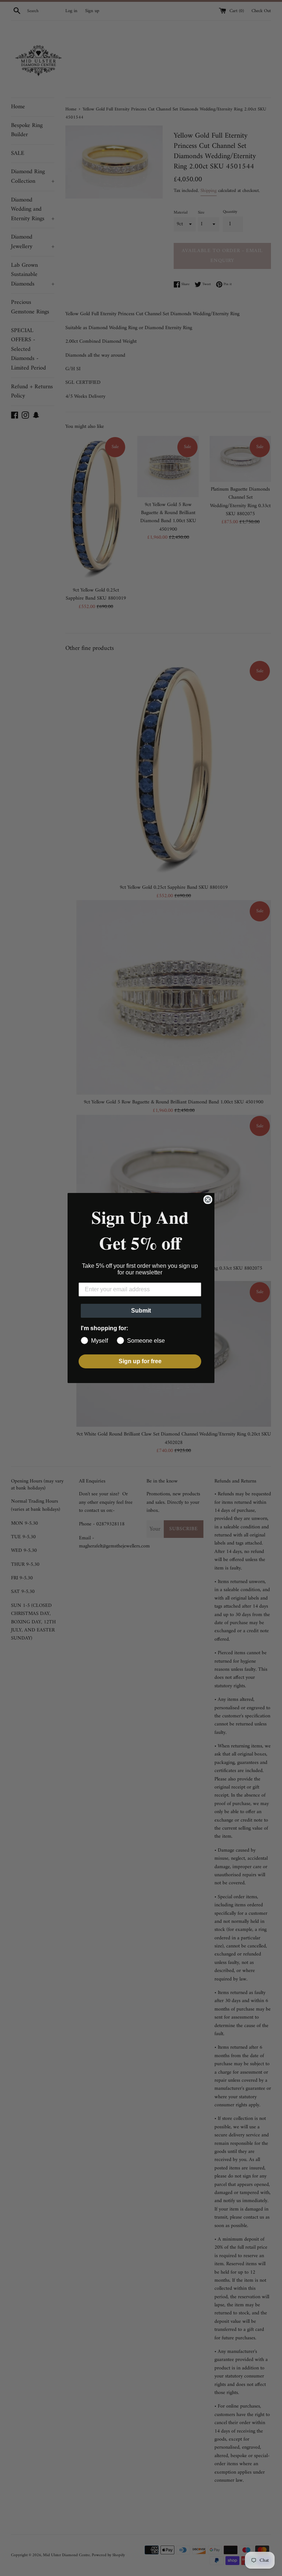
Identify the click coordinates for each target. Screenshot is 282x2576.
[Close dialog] (208, 1200)
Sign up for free (140, 1361)
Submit (141, 1311)
